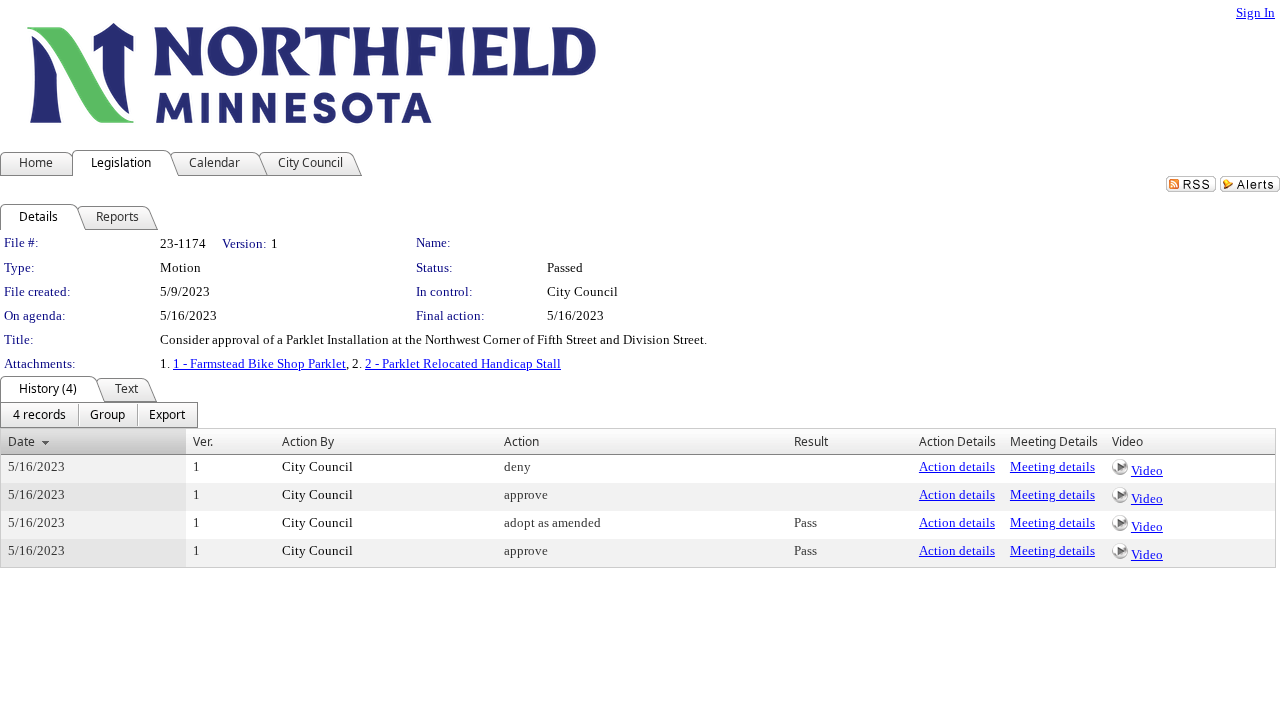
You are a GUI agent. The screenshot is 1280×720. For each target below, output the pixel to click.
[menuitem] (39, 415)
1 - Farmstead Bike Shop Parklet (259, 363)
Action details (957, 466)
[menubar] (99, 415)
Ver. (203, 441)
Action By (308, 441)
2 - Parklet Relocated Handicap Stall (463, 363)
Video (1147, 470)
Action (521, 441)
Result (811, 441)
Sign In (1255, 12)
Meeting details (1052, 466)
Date (21, 441)
